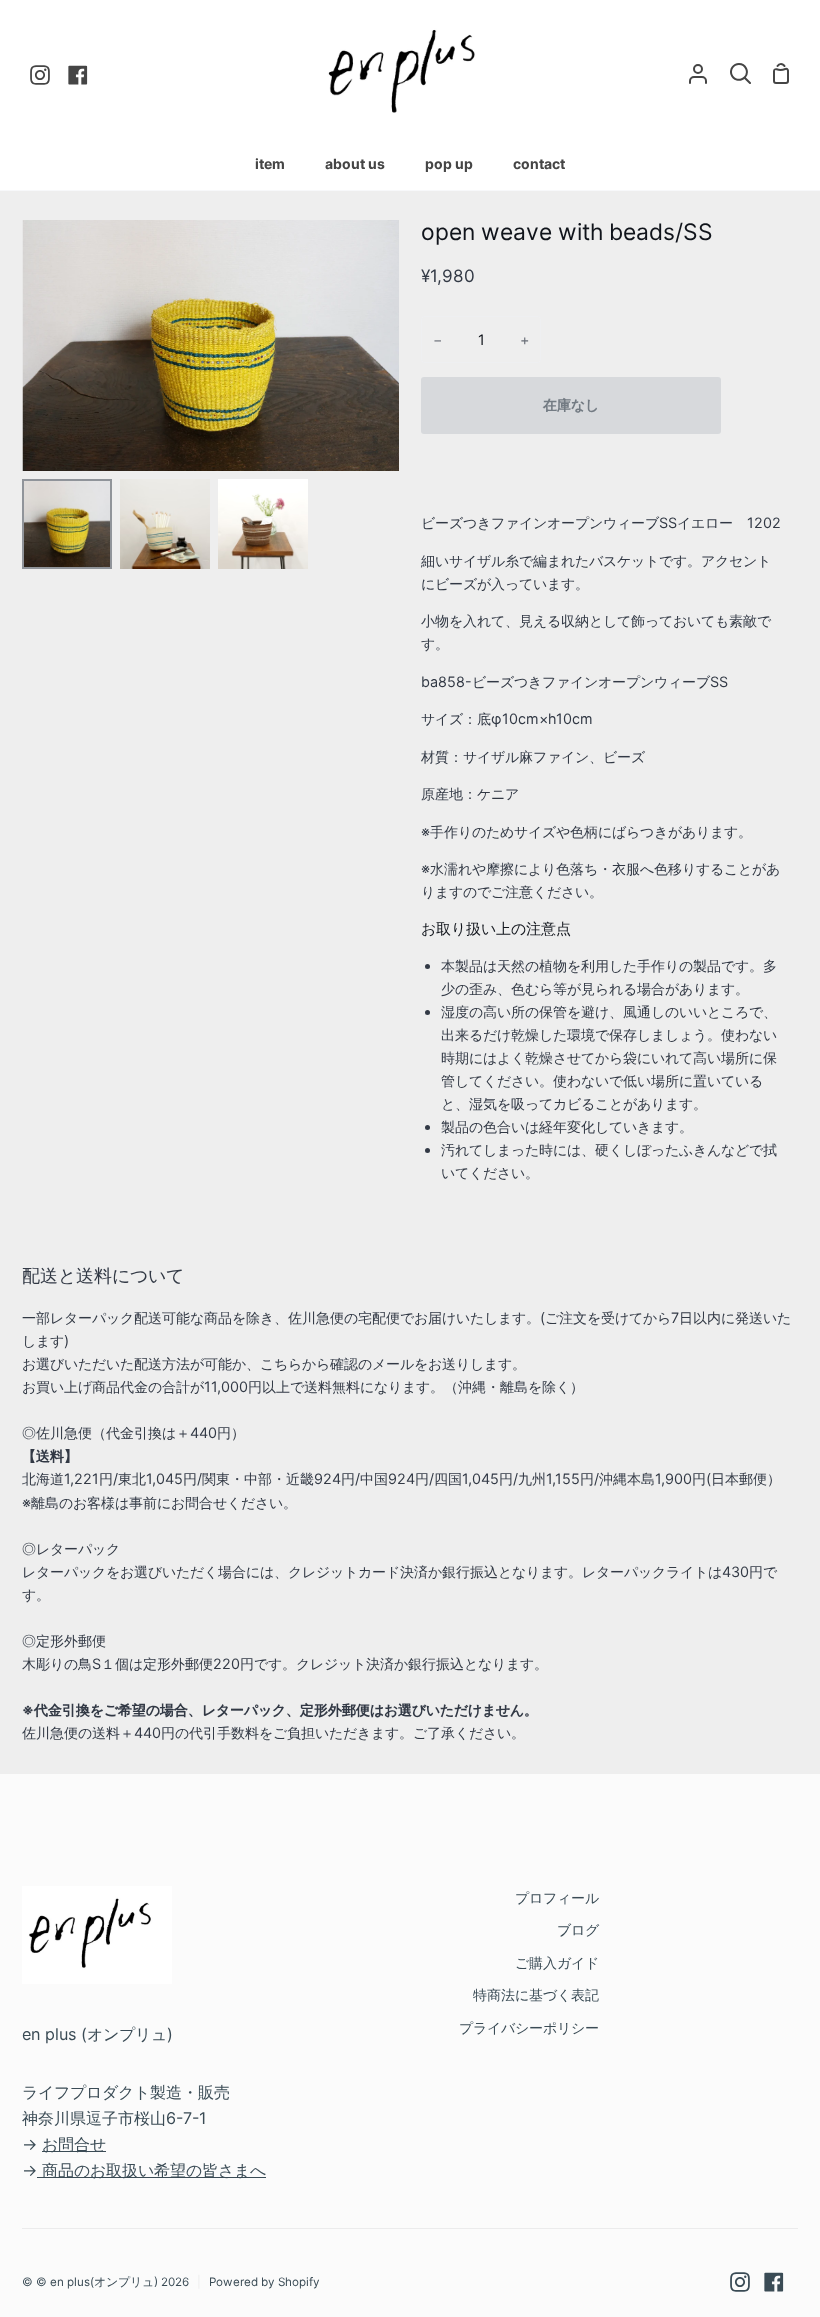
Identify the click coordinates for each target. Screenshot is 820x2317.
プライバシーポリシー (529, 2027)
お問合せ (74, 2144)
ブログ (578, 1929)
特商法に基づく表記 (536, 1994)
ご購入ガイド (557, 1962)
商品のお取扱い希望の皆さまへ (154, 2170)
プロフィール (557, 1897)
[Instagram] (740, 2282)
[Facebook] (774, 2282)
